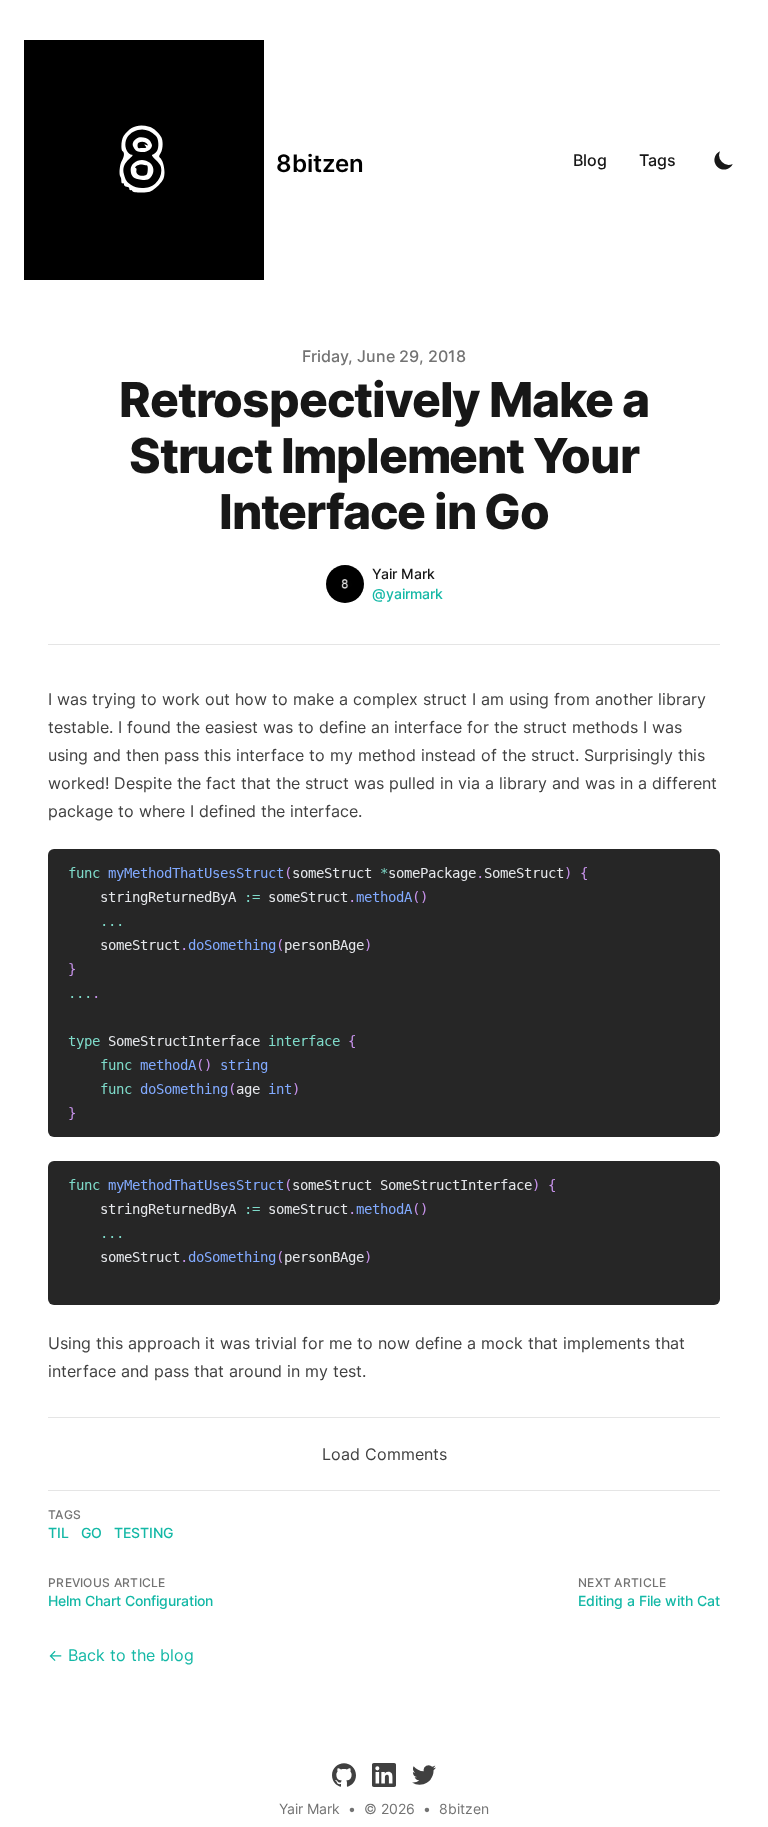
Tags (657, 160)
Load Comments (384, 1454)
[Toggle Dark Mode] (724, 160)
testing (143, 1532)
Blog (590, 160)
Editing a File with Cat (649, 1600)
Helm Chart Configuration (130, 1600)
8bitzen (464, 1808)
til (58, 1532)
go (91, 1532)
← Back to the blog (121, 1655)
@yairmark (407, 593)
